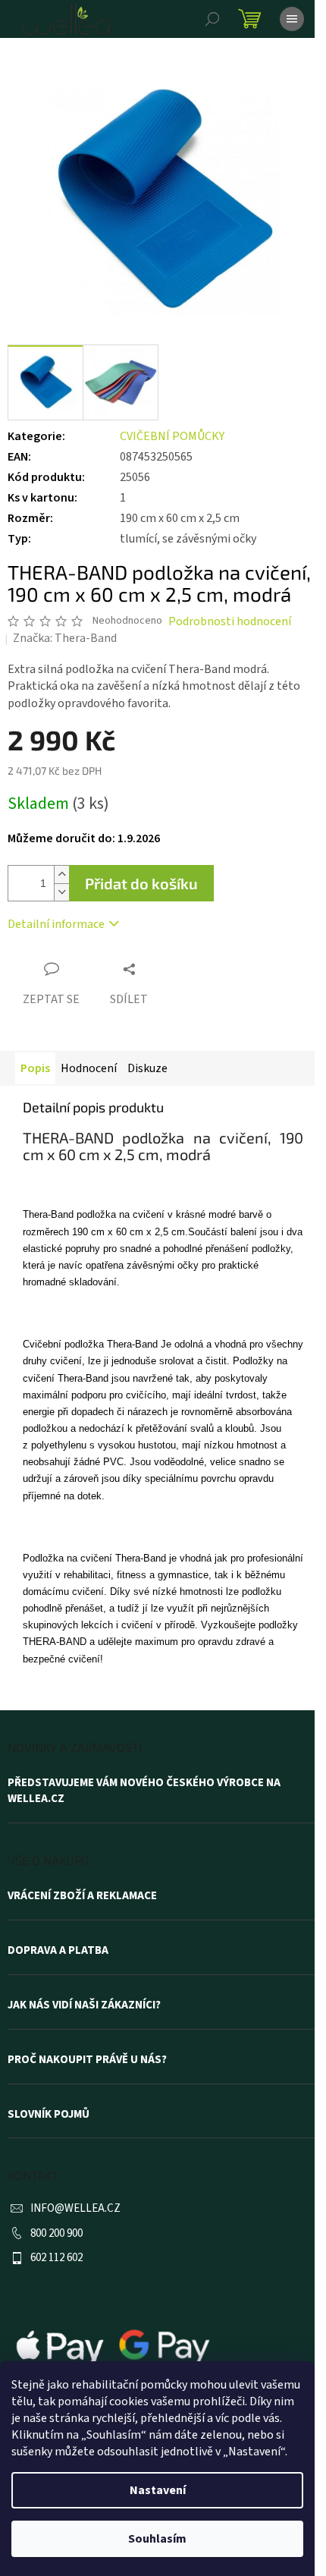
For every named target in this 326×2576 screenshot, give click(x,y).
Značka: (65, 638)
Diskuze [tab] (147, 1068)
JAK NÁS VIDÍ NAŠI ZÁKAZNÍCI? (84, 2005)
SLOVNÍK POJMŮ (49, 2115)
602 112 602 (56, 2258)
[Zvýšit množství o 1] (61, 874)
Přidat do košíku (141, 883)
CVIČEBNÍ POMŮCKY (172, 436)
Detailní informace (56, 924)
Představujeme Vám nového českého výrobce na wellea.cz (144, 1791)
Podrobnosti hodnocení (230, 621)
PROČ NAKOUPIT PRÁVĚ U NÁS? (87, 2060)
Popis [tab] (35, 1068)
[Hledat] (212, 19)
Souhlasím (157, 2539)
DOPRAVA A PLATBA (58, 1951)
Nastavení (158, 2490)
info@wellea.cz (75, 2208)
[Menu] (292, 19)
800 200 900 (56, 2233)
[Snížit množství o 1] (61, 892)
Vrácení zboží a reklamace (82, 1896)
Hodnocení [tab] (89, 1068)
